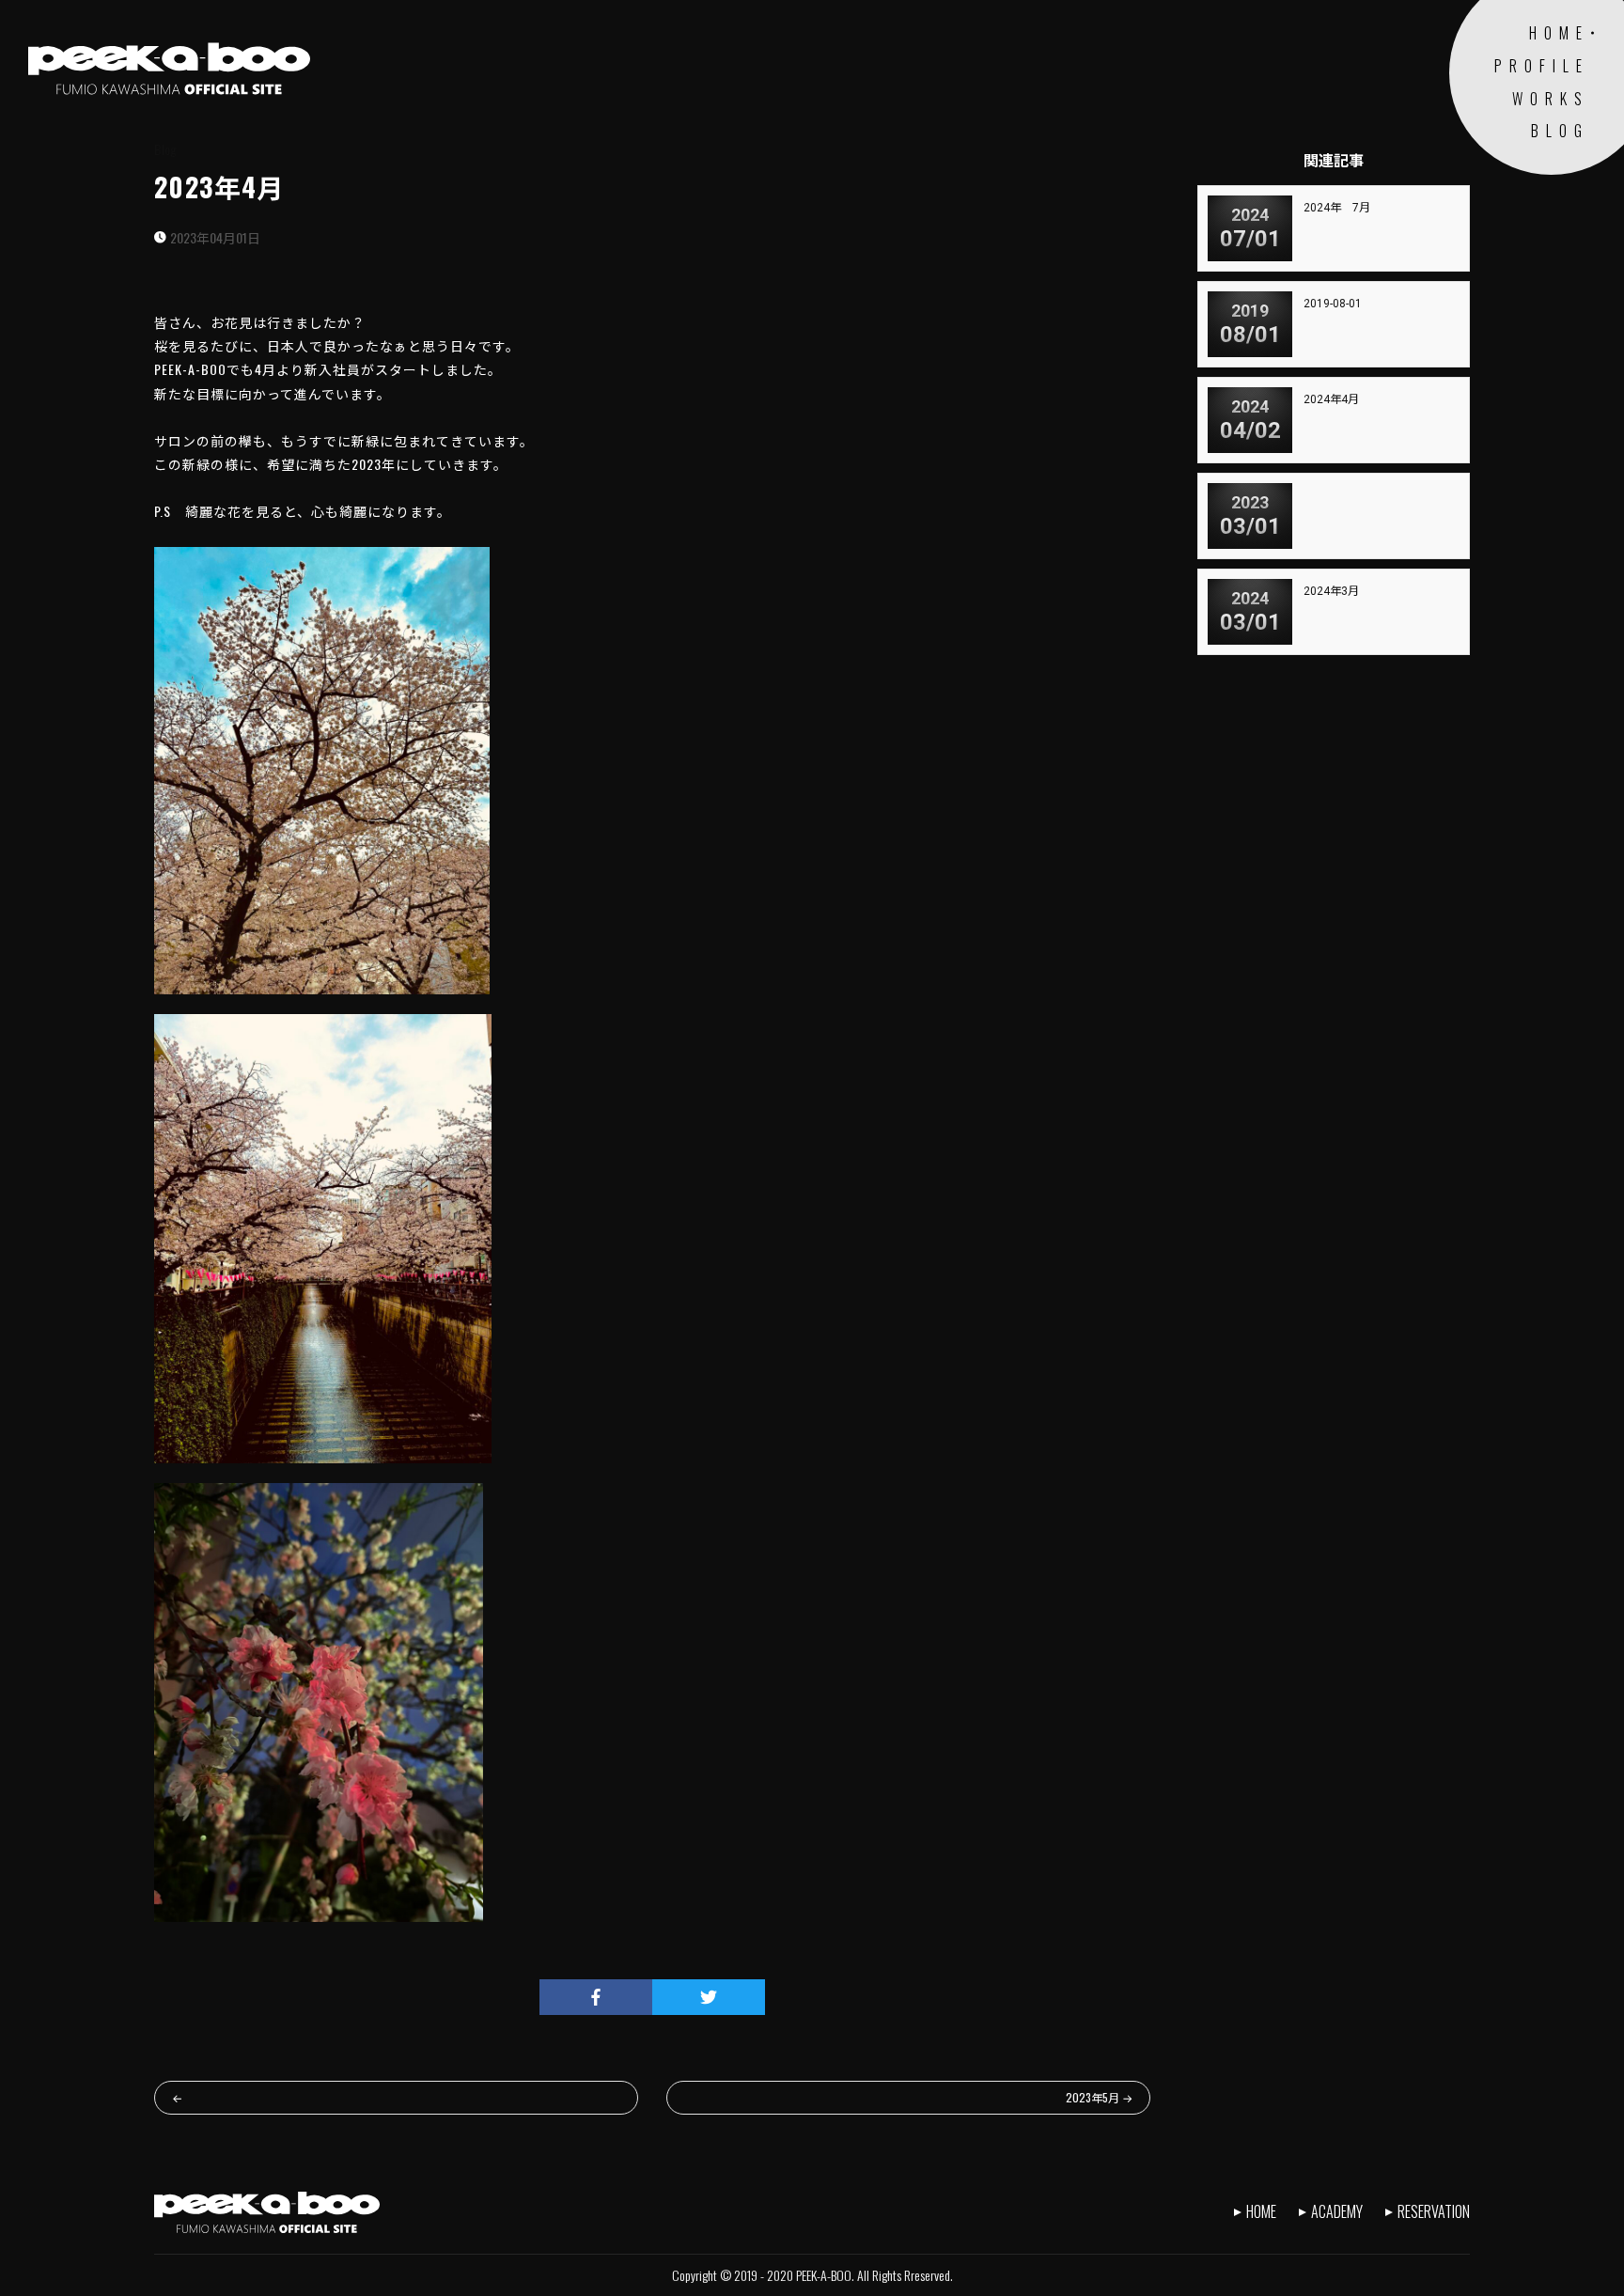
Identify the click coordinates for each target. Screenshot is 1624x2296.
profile (1542, 66)
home (1559, 33)
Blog (165, 149)
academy (1337, 2211)
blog (1560, 131)
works (1551, 99)
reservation (1434, 2211)
